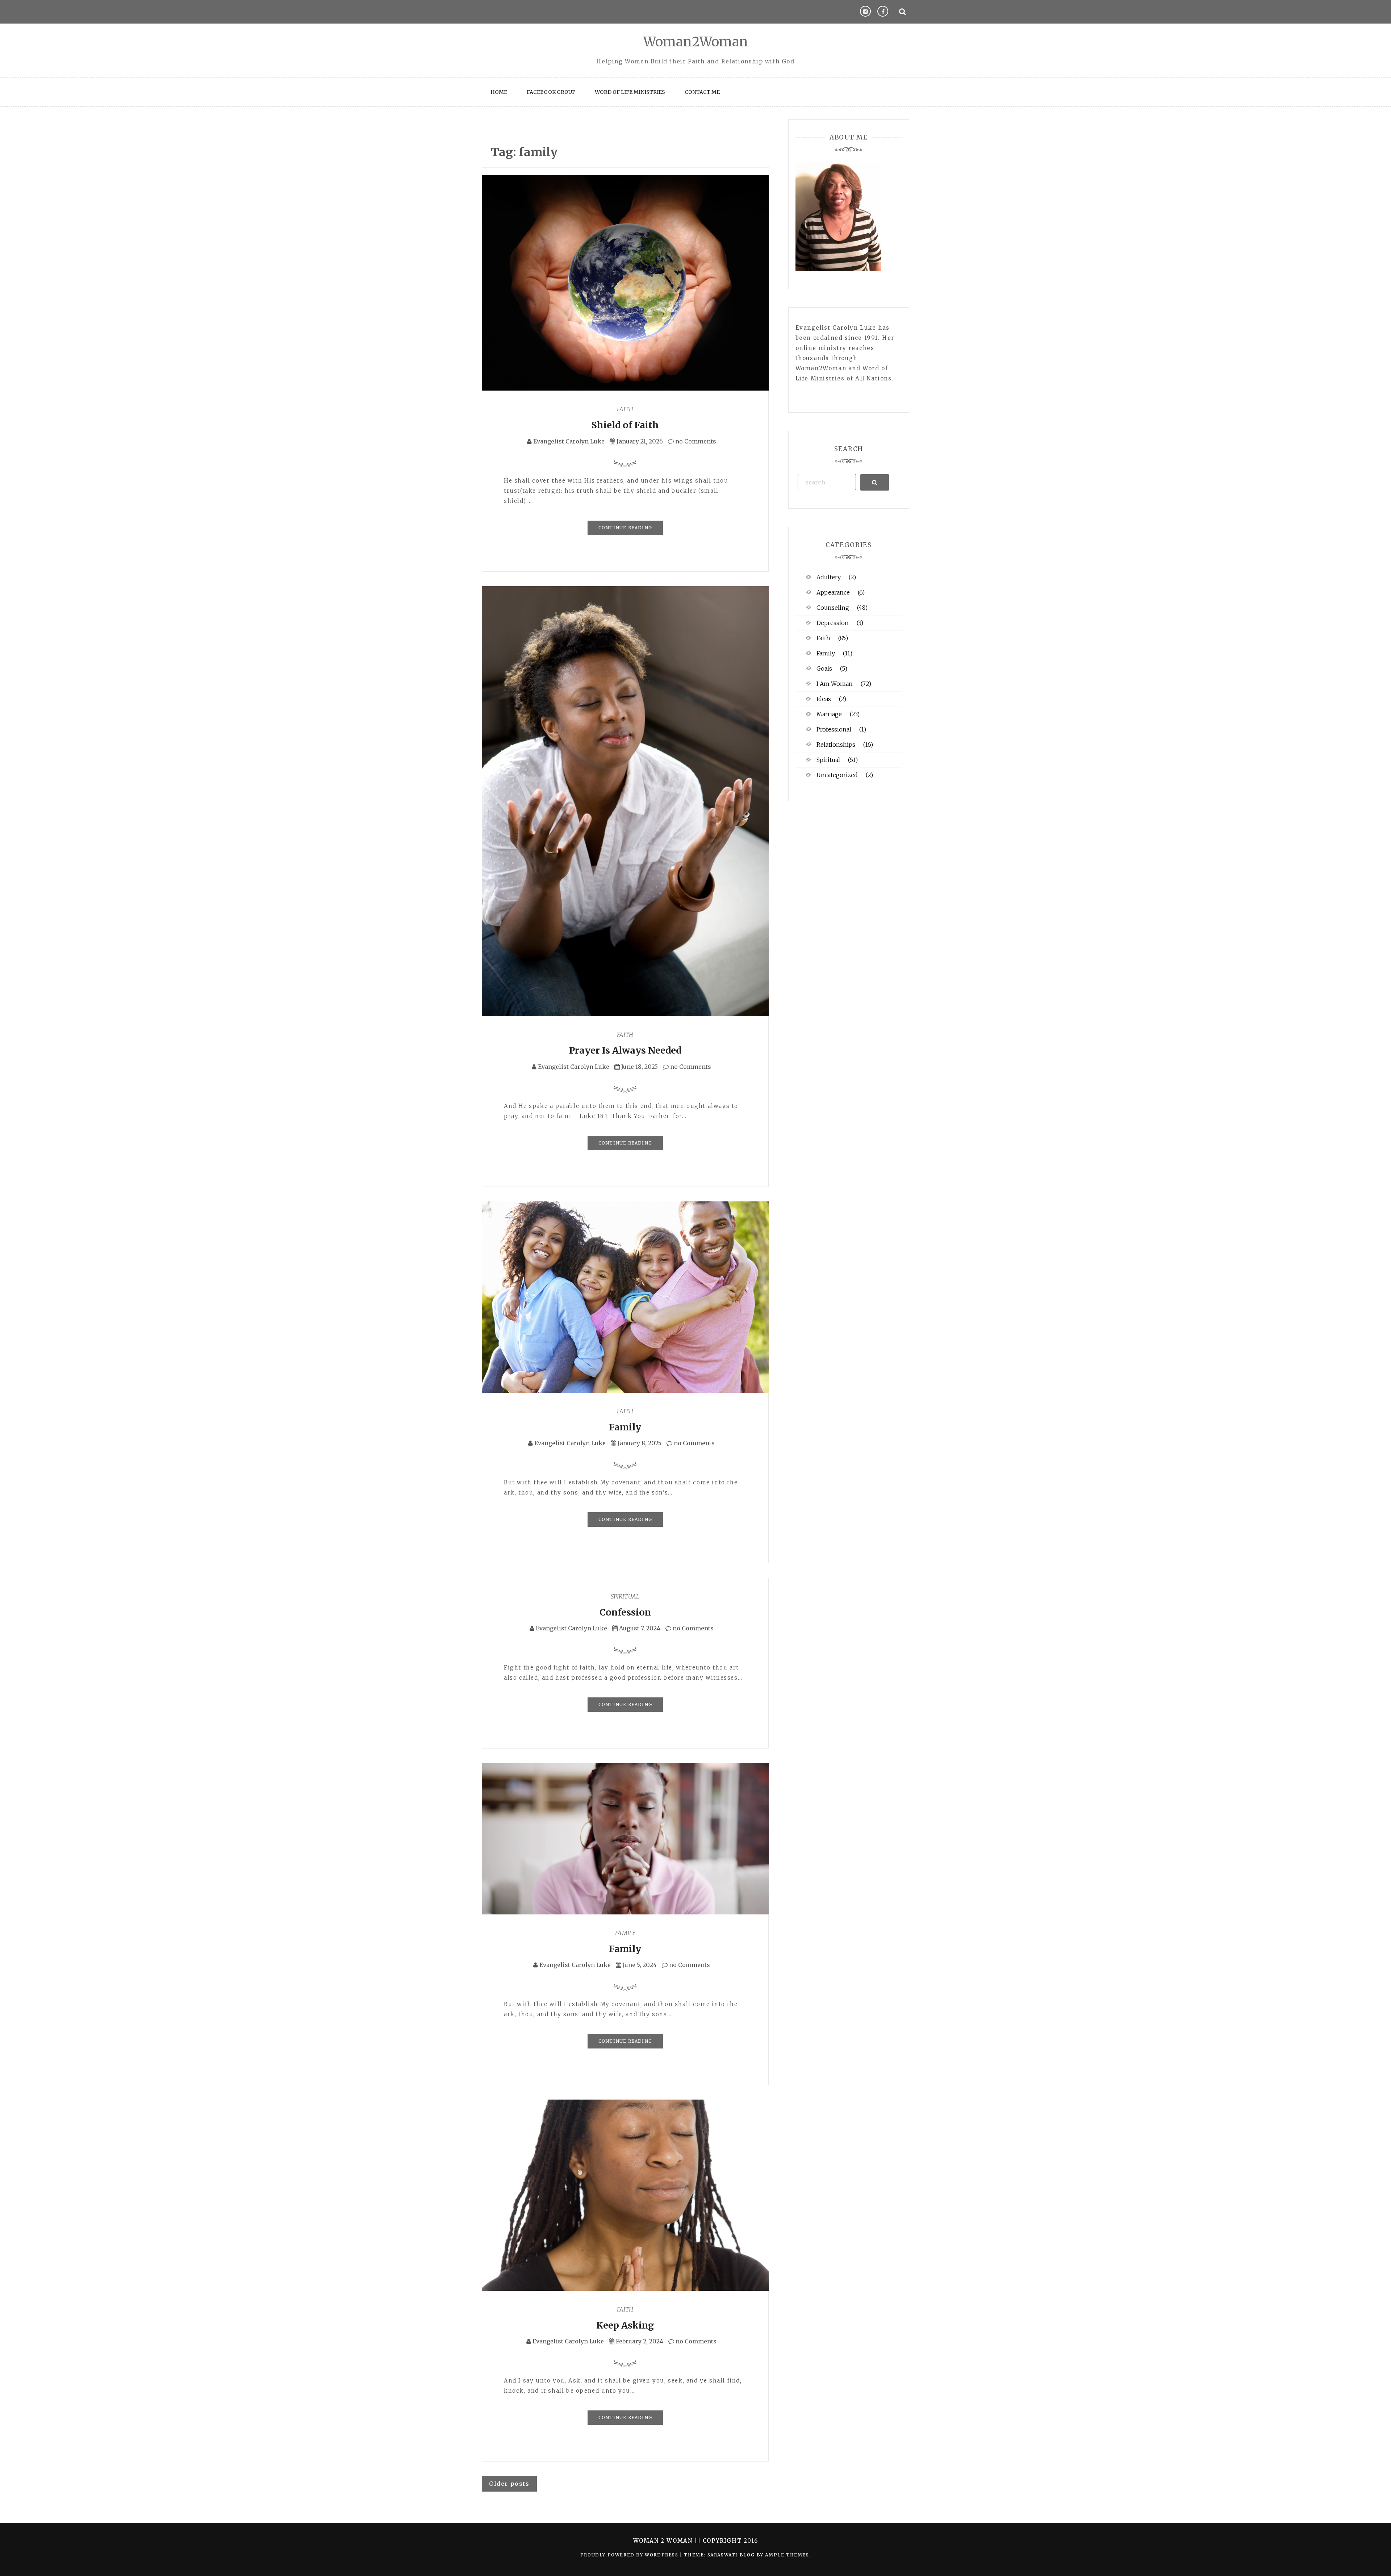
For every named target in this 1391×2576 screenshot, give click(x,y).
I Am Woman (835, 684)
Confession (625, 1612)
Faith (625, 409)
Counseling (833, 608)
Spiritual (625, 1596)
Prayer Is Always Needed (625, 1050)
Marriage (829, 714)
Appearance (833, 592)
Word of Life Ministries (630, 92)
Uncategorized (837, 775)
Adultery (829, 577)
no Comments (695, 441)
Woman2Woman (696, 42)
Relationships (836, 745)
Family (625, 1427)
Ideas (824, 699)
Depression (833, 623)
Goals (824, 668)
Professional (834, 729)
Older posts (509, 2484)
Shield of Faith (625, 425)
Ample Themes (787, 2555)
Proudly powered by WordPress (630, 2555)
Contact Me (702, 92)
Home (499, 92)
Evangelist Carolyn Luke (569, 441)
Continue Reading (625, 528)
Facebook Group (551, 92)
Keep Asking (625, 2325)
